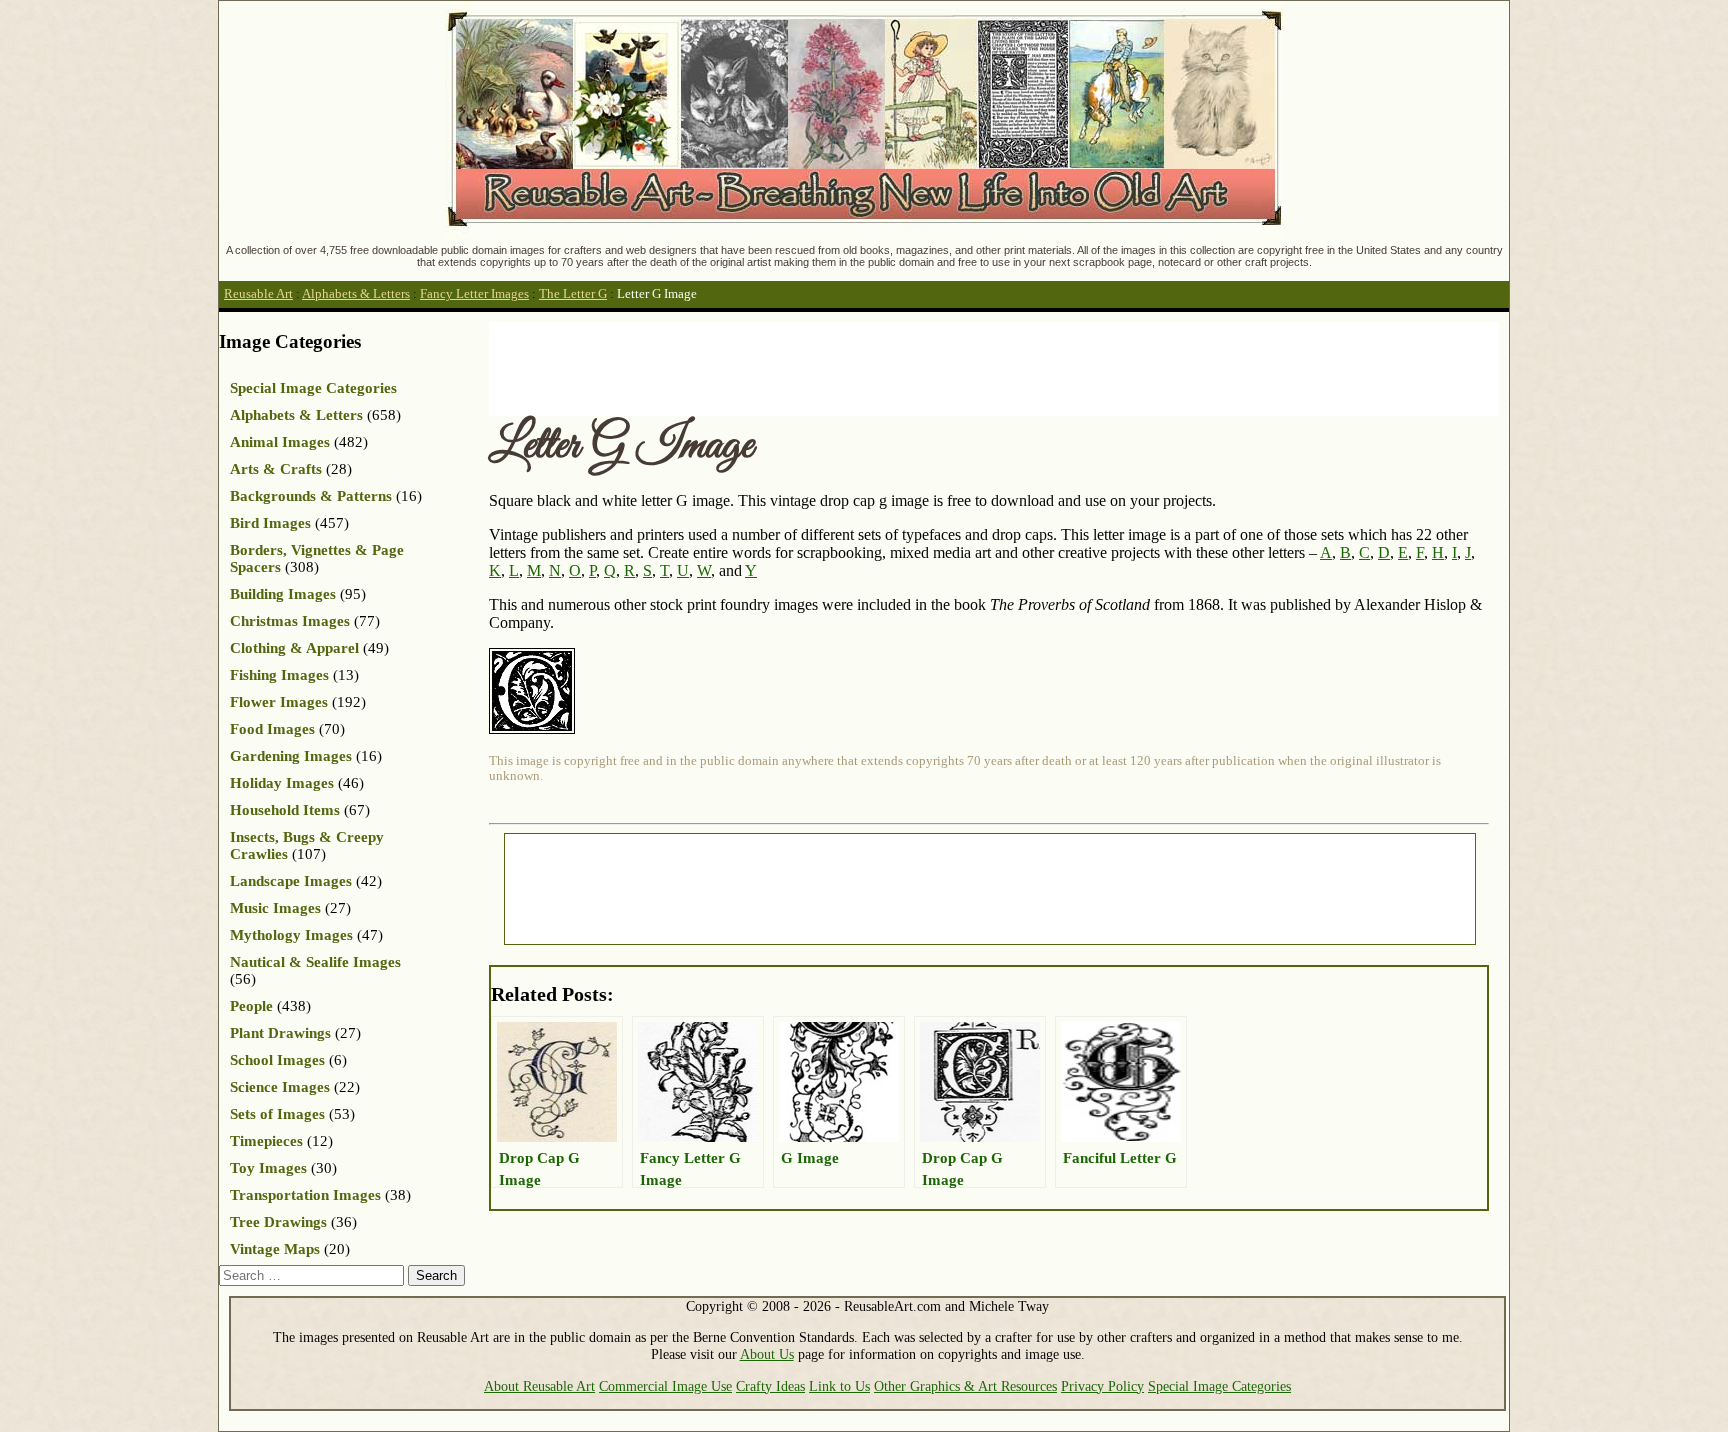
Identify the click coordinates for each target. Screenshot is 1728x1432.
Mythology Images (291, 935)
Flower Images (279, 702)
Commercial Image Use (665, 1386)
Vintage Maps (275, 1249)
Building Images (283, 594)
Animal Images (280, 442)
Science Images (280, 1087)
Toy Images (268, 1168)
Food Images (272, 729)
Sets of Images (277, 1114)
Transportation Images (305, 1195)
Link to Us (839, 1386)
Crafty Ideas (770, 1386)
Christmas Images (290, 621)
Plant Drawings (280, 1033)
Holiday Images (282, 783)
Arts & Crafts (276, 469)
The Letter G (573, 294)
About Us (767, 1354)
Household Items (285, 810)
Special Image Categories (313, 388)
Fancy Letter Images (474, 294)
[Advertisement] (853, 367)
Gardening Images (291, 756)
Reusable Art (258, 294)
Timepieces (266, 1141)
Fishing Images (279, 675)
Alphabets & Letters (356, 294)
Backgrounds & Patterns (311, 496)
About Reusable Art (539, 1386)
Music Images (275, 908)
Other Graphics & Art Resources (965, 1386)
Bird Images (270, 523)
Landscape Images (291, 881)
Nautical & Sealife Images (315, 962)
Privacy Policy (1102, 1386)
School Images (277, 1060)
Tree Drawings (278, 1222)
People (251, 1006)
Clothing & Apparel (294, 648)
